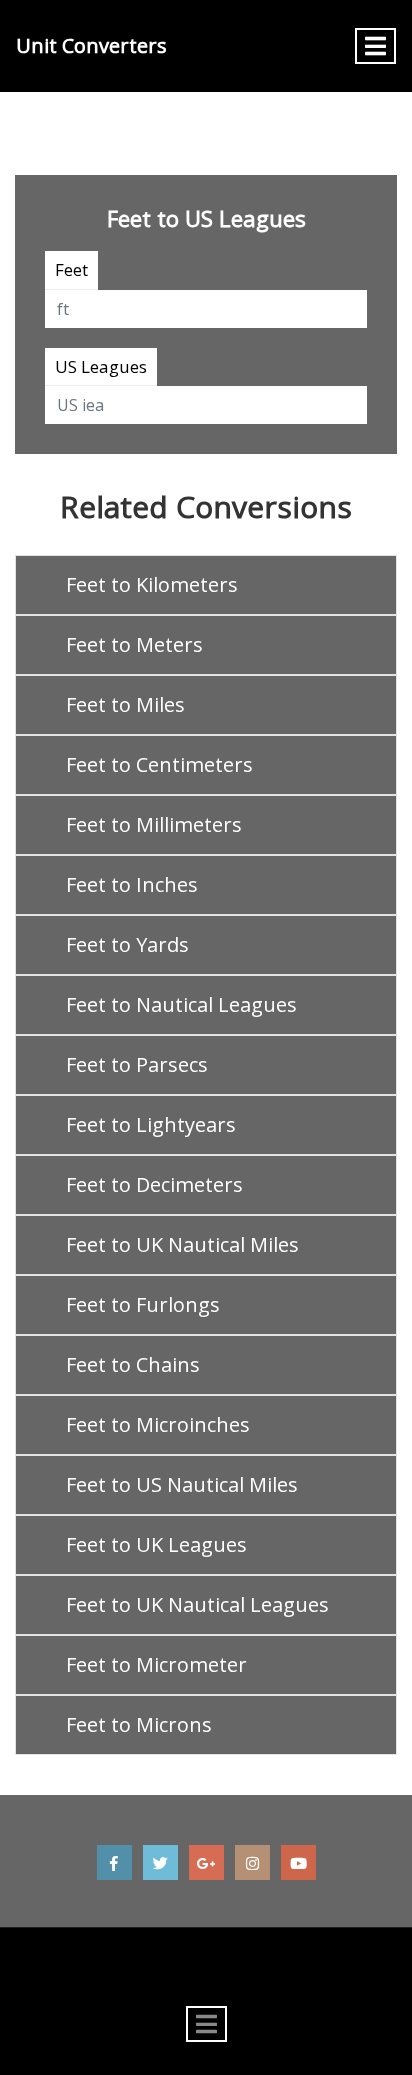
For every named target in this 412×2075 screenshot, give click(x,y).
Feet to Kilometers (152, 584)
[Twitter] (160, 1862)
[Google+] (206, 1862)
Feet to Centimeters (159, 764)
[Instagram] (252, 1862)
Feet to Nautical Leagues (181, 1004)
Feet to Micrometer (156, 1664)
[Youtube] (298, 1862)
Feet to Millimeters (154, 824)
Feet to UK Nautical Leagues (197, 1604)
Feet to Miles (125, 704)
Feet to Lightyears (151, 1124)
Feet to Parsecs (137, 1064)
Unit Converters (91, 45)
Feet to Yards (127, 944)
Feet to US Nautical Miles (182, 1484)
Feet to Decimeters (154, 1184)
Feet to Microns (139, 1724)
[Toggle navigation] (375, 46)
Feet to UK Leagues (156, 1544)
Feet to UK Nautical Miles (182, 1244)
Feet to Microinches (158, 1424)
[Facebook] (114, 1862)
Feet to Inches (132, 884)
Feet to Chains (133, 1364)
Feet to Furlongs (143, 1304)
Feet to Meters (134, 644)
